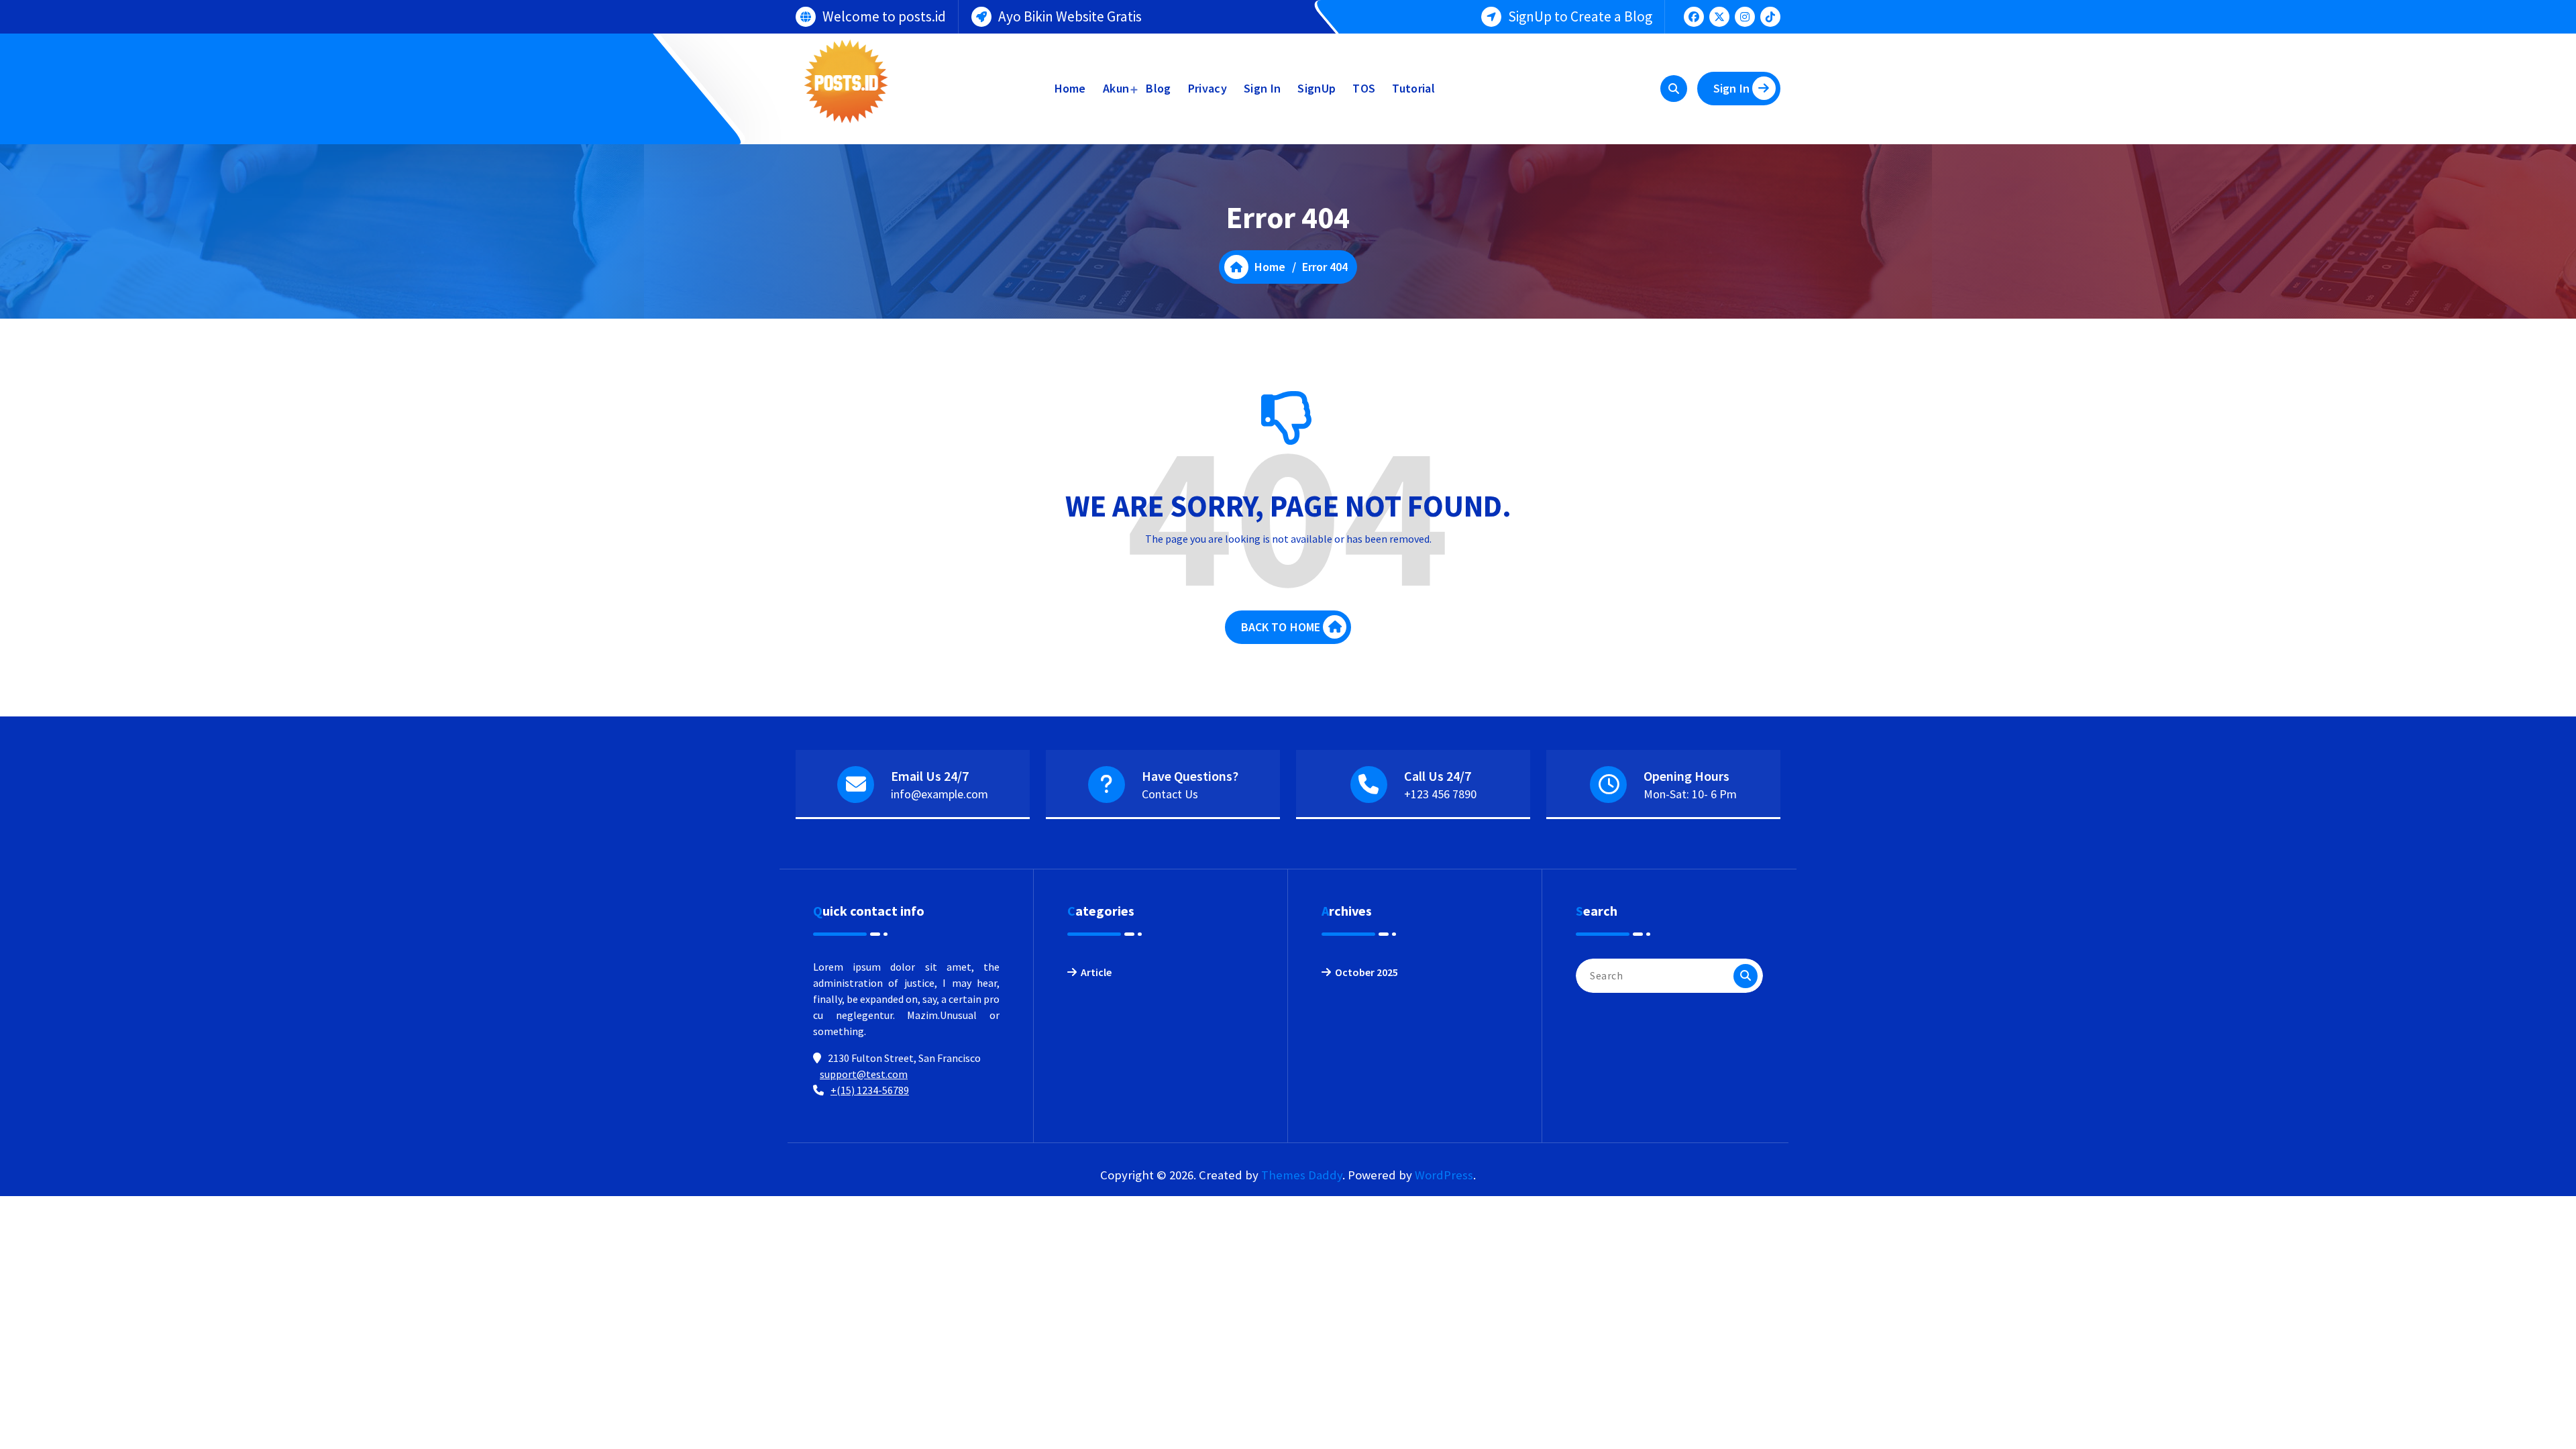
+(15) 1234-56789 (870, 1090)
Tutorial (1413, 88)
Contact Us (1170, 794)
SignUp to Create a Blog (1580, 16)
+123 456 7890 (1440, 794)
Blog (1158, 88)
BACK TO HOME (1281, 627)
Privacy (1207, 88)
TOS (1364, 88)
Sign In (1262, 88)
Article (1096, 972)
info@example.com (940, 794)
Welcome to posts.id (884, 16)
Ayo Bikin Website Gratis (1070, 16)
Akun (1116, 88)
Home (1070, 88)
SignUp (1317, 88)
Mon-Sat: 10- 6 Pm (1690, 794)
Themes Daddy (1302, 1175)
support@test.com (864, 1074)
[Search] (1746, 976)
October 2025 (1366, 972)
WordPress (1444, 1175)
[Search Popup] (1674, 89)
